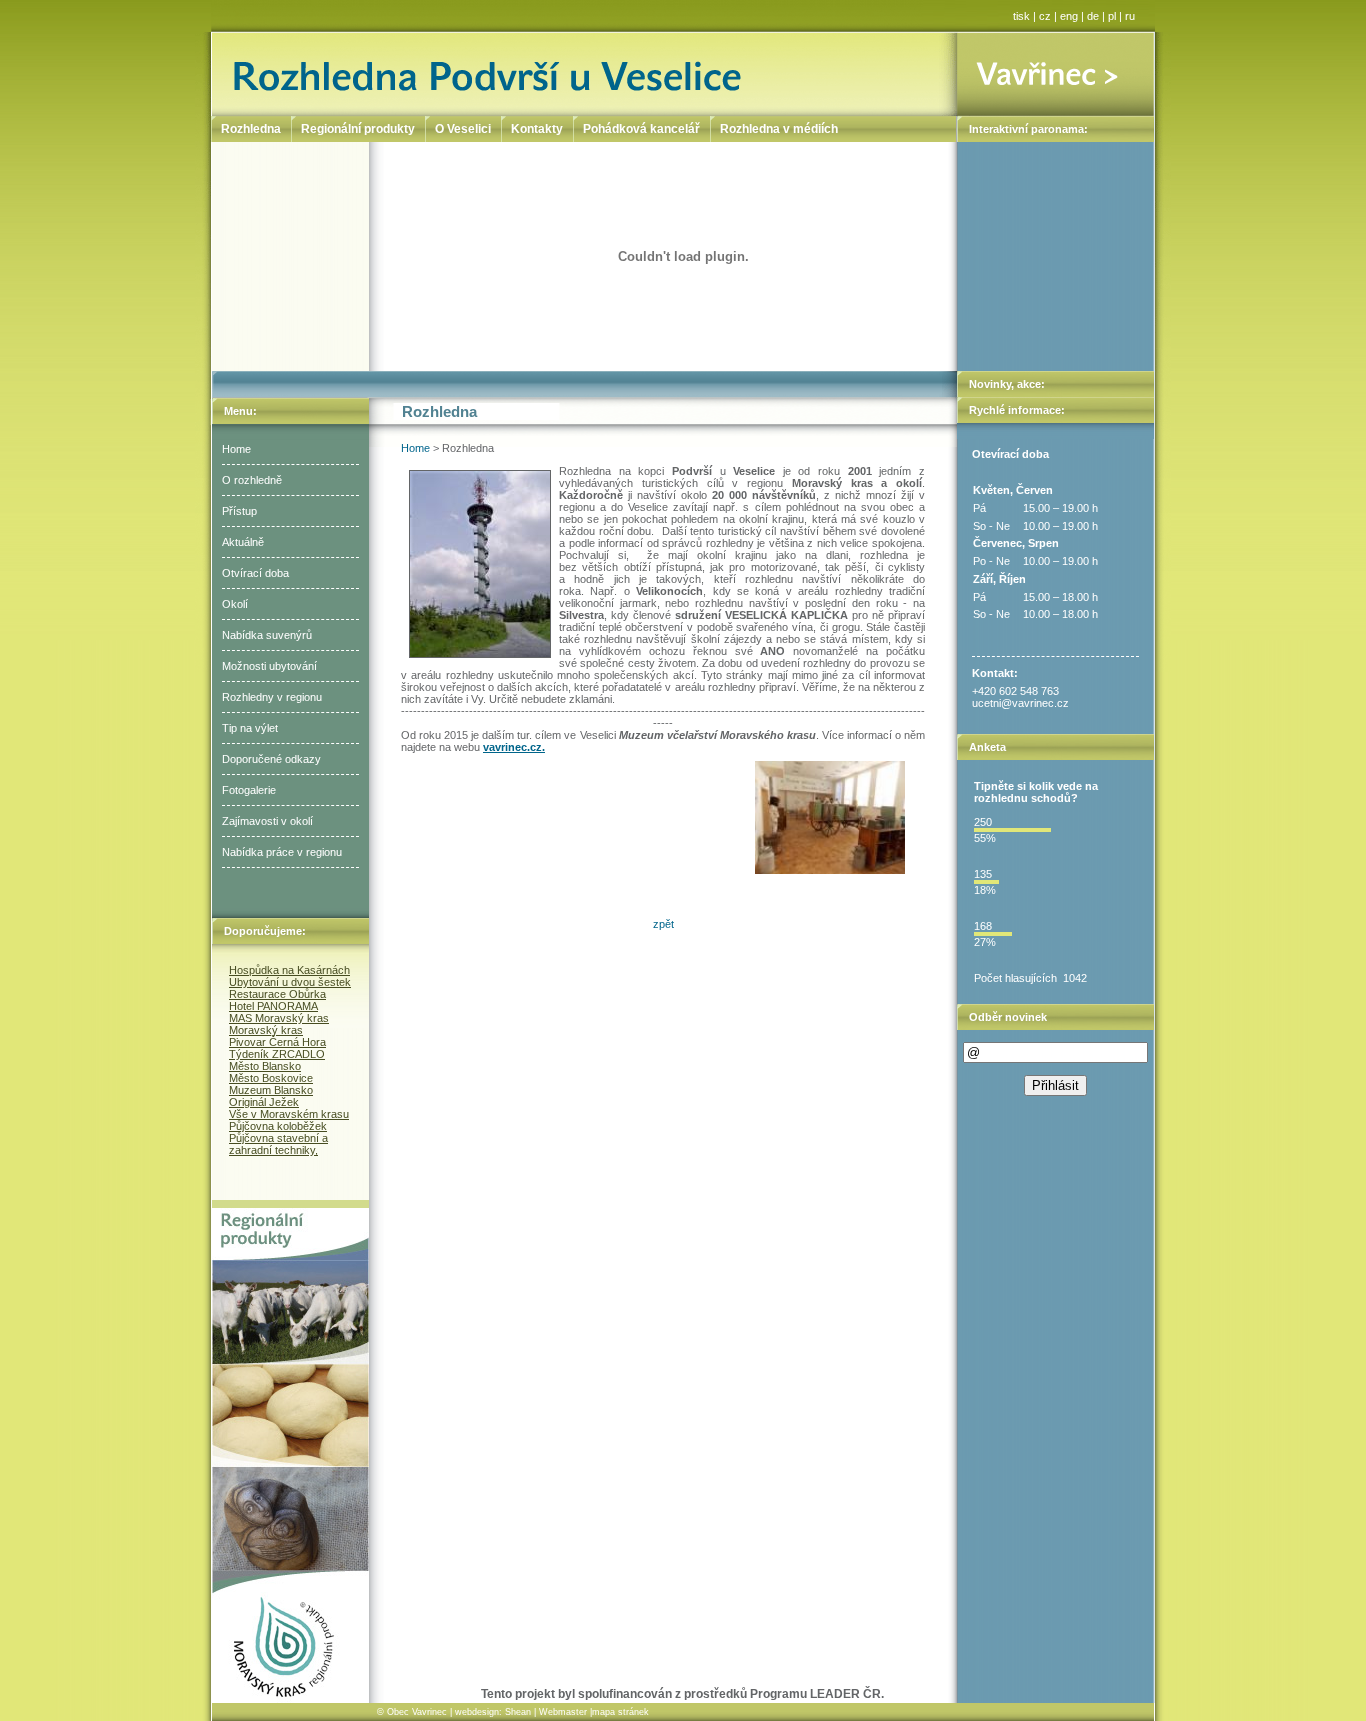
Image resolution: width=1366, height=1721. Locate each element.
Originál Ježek (264, 1102)
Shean (518, 1712)
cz (1045, 16)
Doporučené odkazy (271, 759)
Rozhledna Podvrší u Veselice (585, 73)
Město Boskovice (271, 1078)
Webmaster (563, 1712)
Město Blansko (265, 1066)
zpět (663, 924)
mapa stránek (620, 1712)
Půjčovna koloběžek (278, 1126)
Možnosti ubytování (269, 666)
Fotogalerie (249, 790)
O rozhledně (252, 480)
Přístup (239, 511)
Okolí (235, 604)
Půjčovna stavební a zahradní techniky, (278, 1144)
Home (236, 449)
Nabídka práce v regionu (282, 852)
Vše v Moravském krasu (289, 1114)
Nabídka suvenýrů (267, 635)
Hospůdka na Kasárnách (289, 970)
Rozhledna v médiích (779, 129)
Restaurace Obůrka (277, 994)
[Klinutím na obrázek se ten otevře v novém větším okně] (830, 817)
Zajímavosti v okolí (267, 821)
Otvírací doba (255, 573)
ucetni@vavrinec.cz (1020, 703)
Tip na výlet (250, 728)
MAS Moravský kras (279, 1018)
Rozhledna (251, 129)
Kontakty (537, 129)
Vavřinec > (1056, 73)
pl (1112, 16)
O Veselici (463, 129)
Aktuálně (243, 542)
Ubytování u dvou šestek (290, 982)
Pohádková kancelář (641, 129)
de (1093, 16)
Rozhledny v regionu (272, 697)
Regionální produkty (358, 129)
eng (1069, 16)
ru (1130, 16)
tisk (1021, 16)
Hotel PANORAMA (273, 1006)
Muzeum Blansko (271, 1090)
